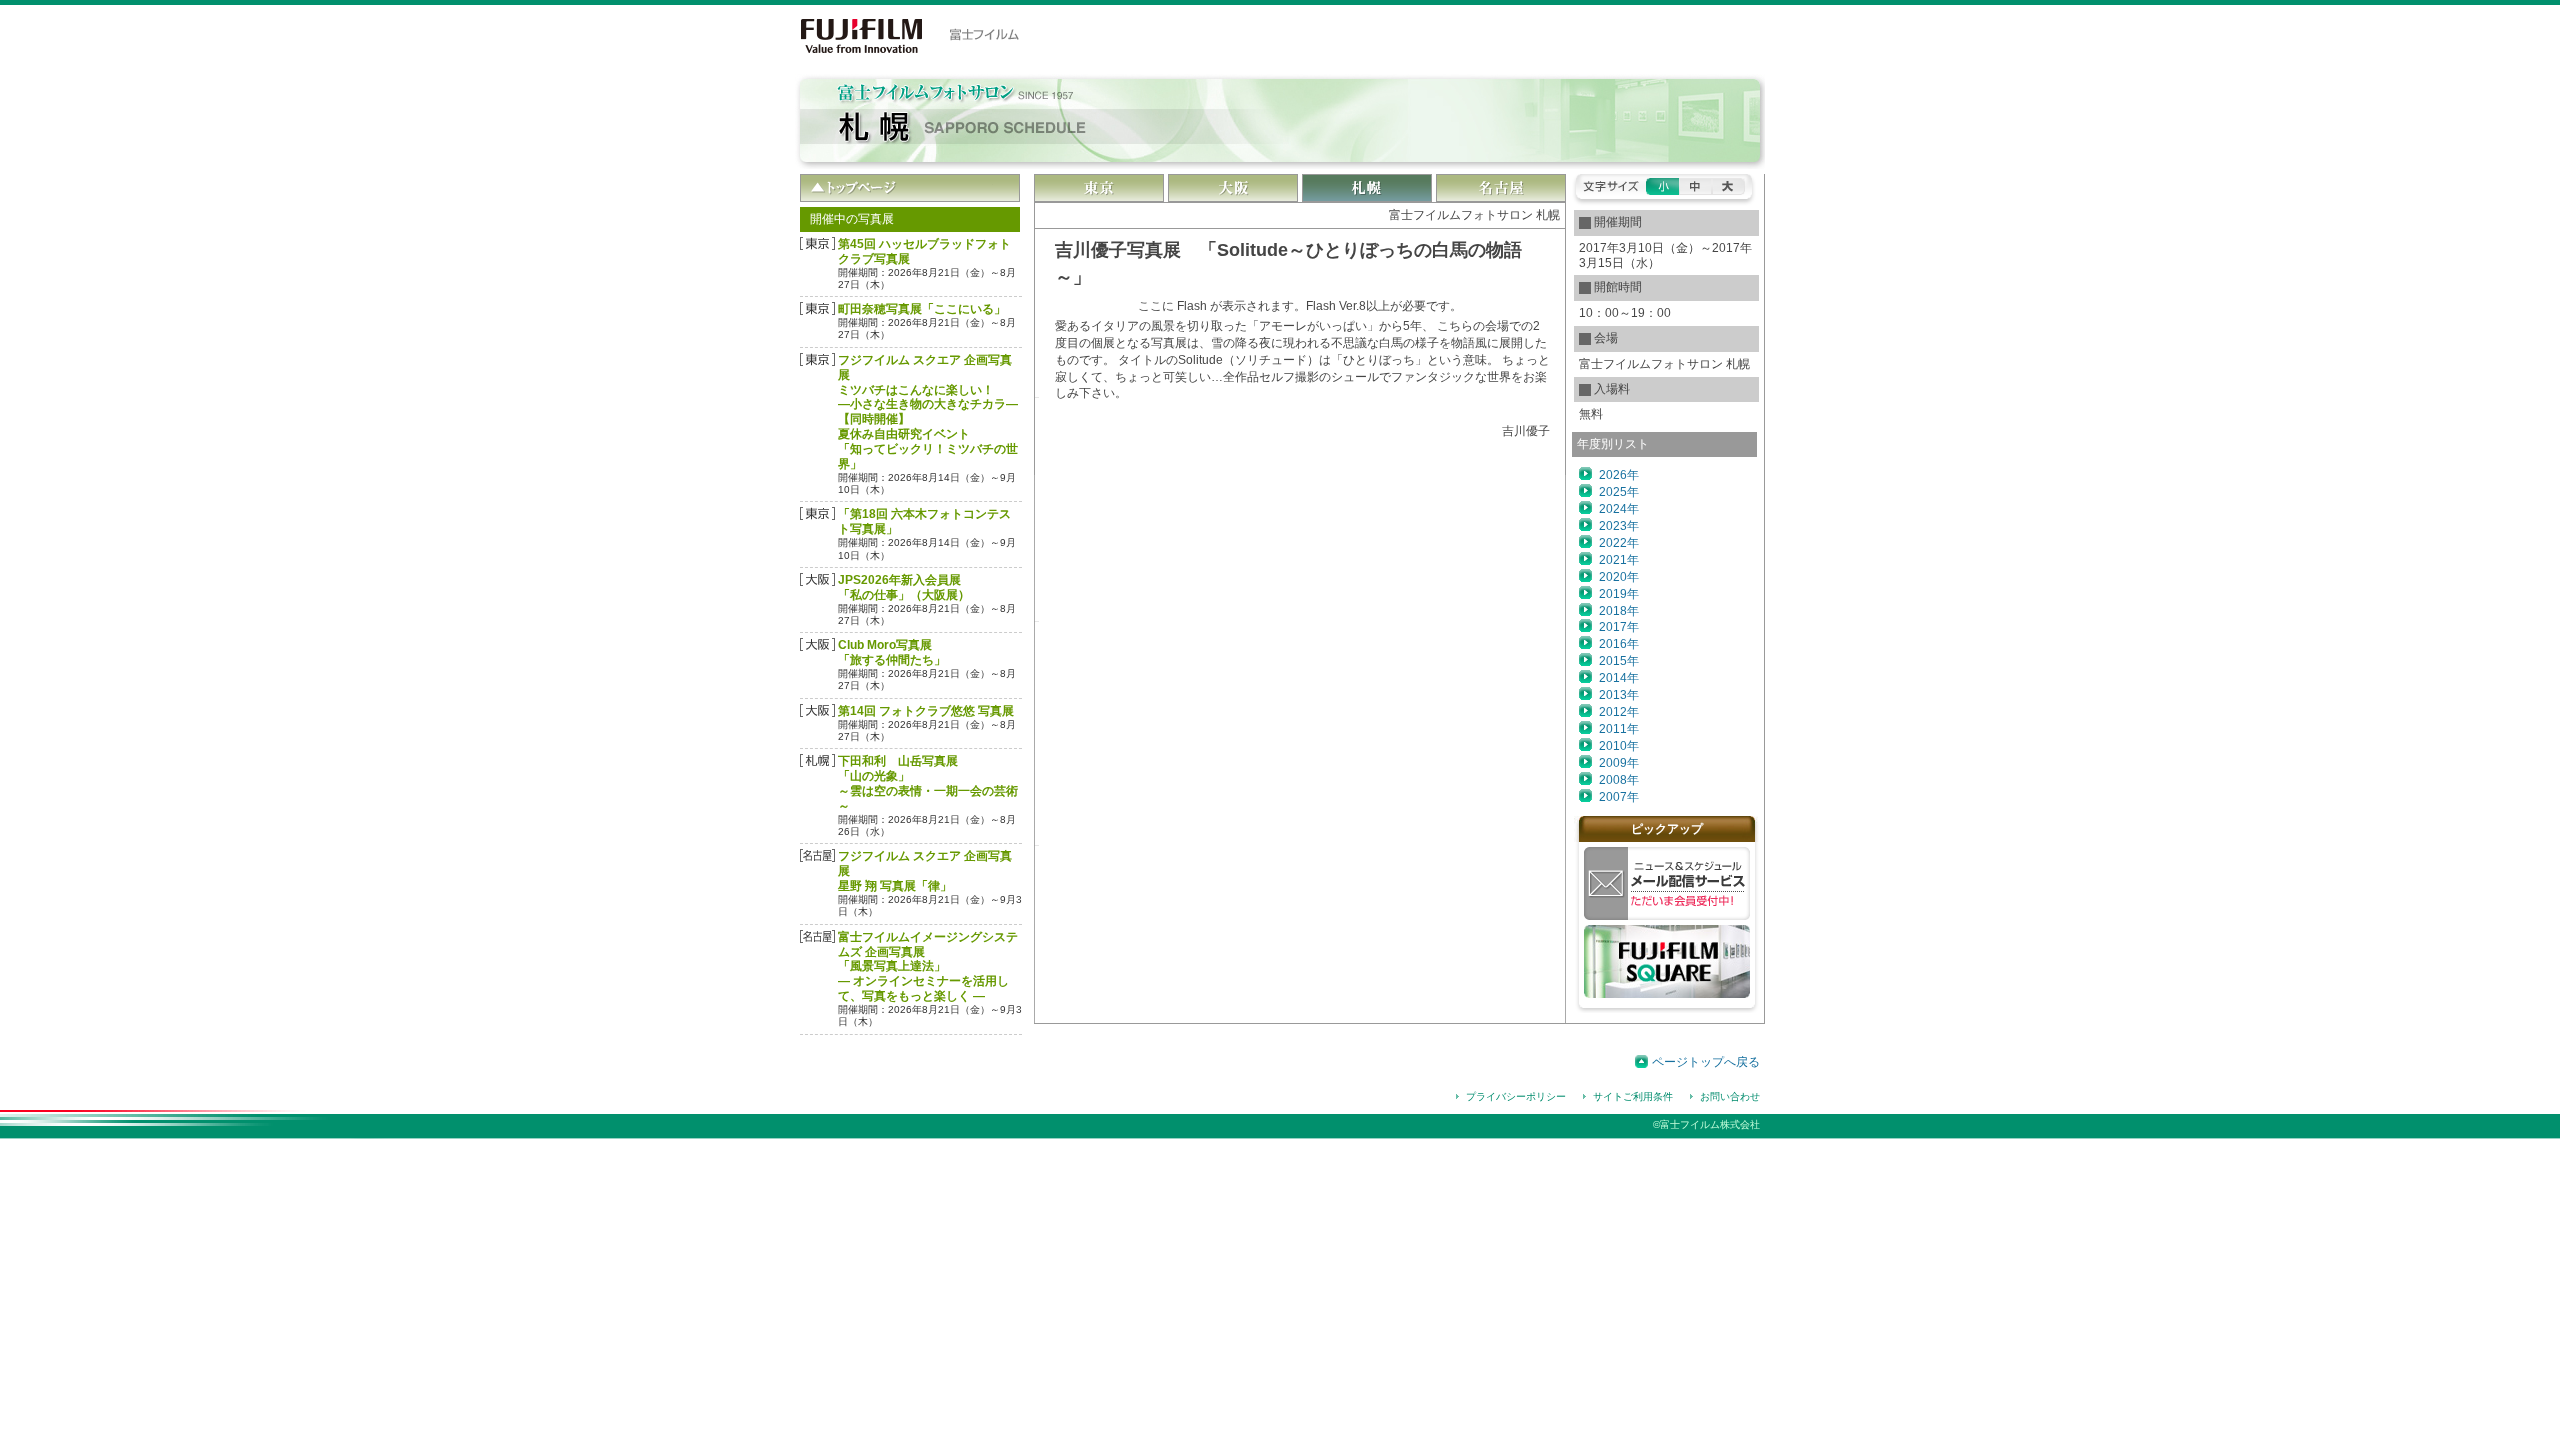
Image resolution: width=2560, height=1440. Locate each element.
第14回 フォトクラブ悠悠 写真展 (926, 711)
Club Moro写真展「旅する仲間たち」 (892, 652)
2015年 (1619, 661)
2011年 (1619, 729)
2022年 (1619, 543)
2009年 (1619, 763)
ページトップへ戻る (1706, 1062)
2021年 (1619, 560)
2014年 (1619, 678)
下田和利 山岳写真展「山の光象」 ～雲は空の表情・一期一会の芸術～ (928, 783)
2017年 (1619, 627)
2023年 (1619, 526)
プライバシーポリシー (1516, 1096)
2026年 (1619, 475)
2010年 (1619, 746)
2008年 (1619, 780)
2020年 (1619, 577)
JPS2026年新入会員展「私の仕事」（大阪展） (904, 587)
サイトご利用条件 (1633, 1096)
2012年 (1619, 712)
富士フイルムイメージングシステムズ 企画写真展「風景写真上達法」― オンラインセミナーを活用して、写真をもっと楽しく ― (928, 967)
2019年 (1619, 594)
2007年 (1619, 797)
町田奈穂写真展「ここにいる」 (922, 309)
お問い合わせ (1730, 1096)
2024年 (1619, 509)
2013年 (1619, 695)
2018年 (1619, 611)
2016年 (1619, 644)
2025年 (1619, 492)
